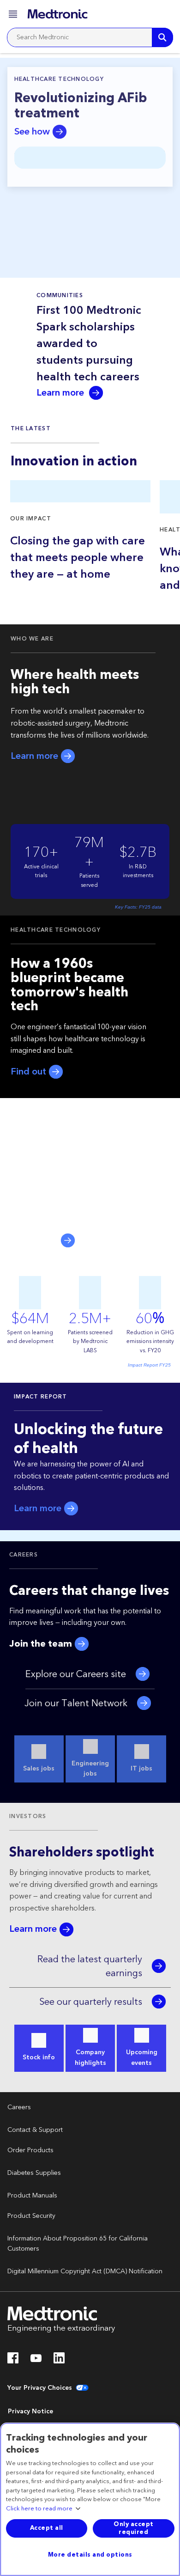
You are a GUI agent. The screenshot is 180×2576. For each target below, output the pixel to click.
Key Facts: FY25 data (138, 907)
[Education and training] (163, 14)
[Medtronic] (57, 14)
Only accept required (134, 2528)
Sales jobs (39, 1769)
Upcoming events (142, 2057)
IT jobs (141, 1769)
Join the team (42, 1644)
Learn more (61, 393)
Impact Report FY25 (149, 1365)
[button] (14, 15)
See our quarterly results (91, 2002)
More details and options (90, 2555)
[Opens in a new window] (13, 2361)
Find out (30, 1072)
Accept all (47, 2528)
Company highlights (90, 2057)
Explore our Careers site (76, 1674)
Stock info (39, 2057)
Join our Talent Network (76, 1703)
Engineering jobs (90, 1769)
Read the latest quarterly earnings (90, 1966)
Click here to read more (39, 2509)
